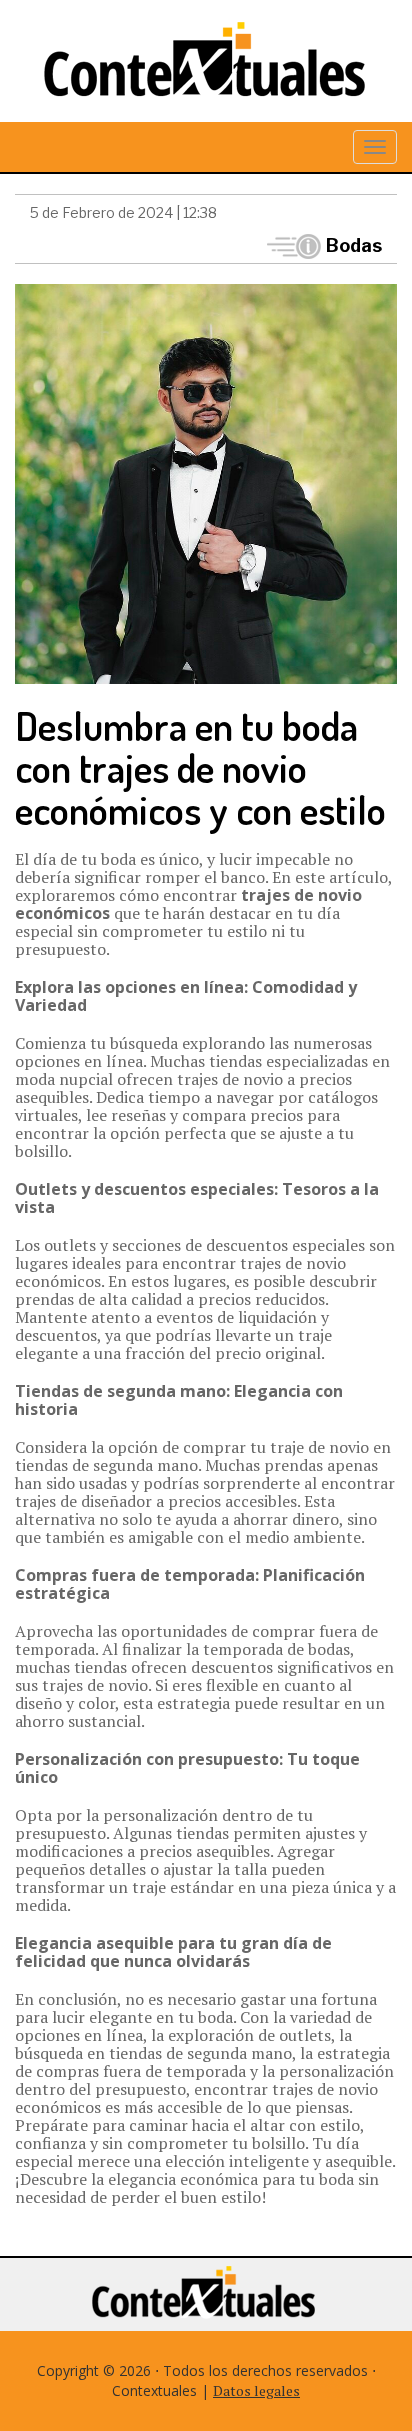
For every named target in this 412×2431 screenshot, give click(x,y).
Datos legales (256, 2390)
